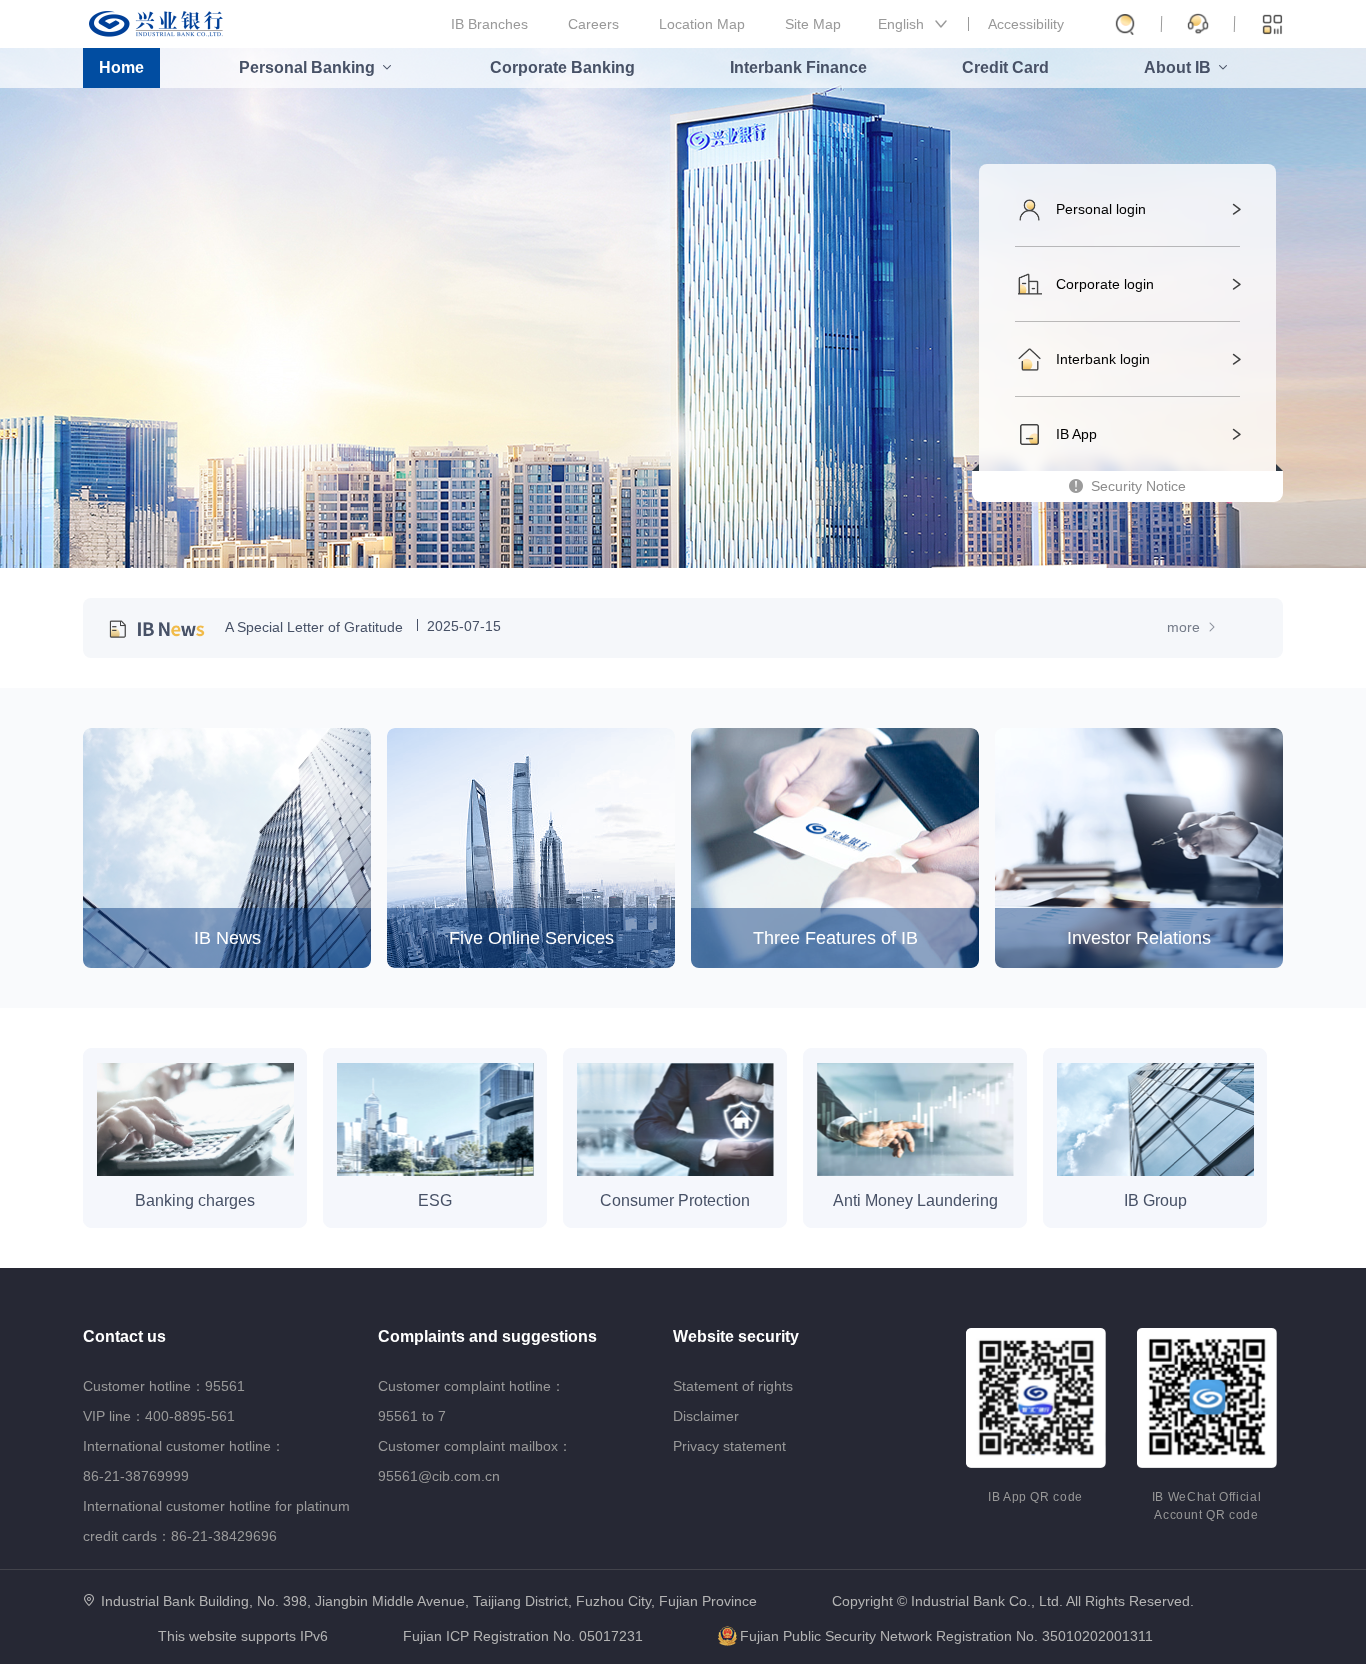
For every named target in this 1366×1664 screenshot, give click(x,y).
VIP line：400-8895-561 (159, 1416)
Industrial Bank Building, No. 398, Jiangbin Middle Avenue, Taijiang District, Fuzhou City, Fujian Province (429, 1601)
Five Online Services (531, 938)
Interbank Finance (798, 67)
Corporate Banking (562, 67)
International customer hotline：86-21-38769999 (184, 1461)
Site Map (813, 24)
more (1185, 627)
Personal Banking (307, 67)
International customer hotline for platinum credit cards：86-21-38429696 (216, 1521)
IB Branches (489, 24)
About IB (1177, 67)
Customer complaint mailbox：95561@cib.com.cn (475, 1461)
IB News (227, 938)
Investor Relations (1139, 938)
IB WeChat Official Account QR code (1206, 1506)
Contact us (124, 1336)
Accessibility (1026, 24)
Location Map (702, 24)
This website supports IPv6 (243, 1636)
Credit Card (1005, 67)
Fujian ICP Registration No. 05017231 (523, 1636)
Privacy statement (729, 1446)
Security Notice (1138, 486)
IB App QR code (1035, 1497)
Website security (736, 1336)
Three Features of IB (835, 938)
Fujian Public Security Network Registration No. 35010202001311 (946, 1636)
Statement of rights (733, 1386)
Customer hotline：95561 (164, 1386)
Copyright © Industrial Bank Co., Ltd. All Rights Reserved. (1013, 1601)
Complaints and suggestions (487, 1336)
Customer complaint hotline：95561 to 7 (471, 1401)
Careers (593, 24)
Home (121, 67)
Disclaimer (706, 1416)
